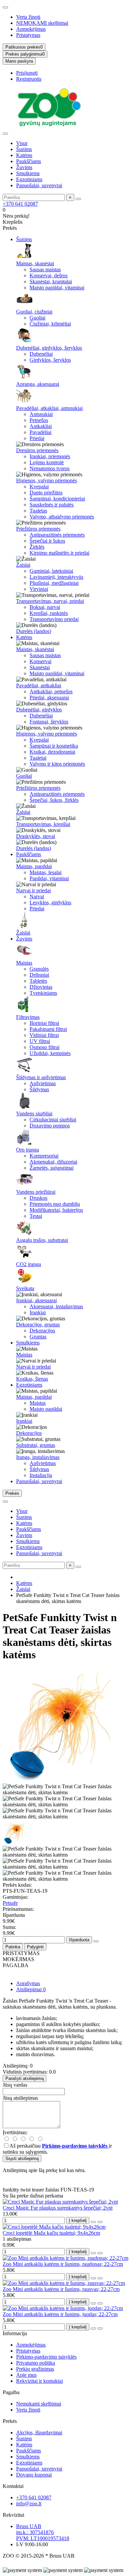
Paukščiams (29, 161)
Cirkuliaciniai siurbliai (53, 1120)
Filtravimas (28, 1017)
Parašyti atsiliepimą (25, 2078)
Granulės (39, 969)
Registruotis (29, 79)
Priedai (37, 438)
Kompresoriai (44, 1156)
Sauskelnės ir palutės (52, 505)
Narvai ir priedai (33, 890)
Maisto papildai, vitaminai (57, 288)
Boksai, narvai (45, 607)
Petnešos (39, 420)
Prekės (10, 2421)
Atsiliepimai (31, 1989)
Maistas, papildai (34, 866)
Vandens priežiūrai (36, 1192)
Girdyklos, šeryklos (50, 360)
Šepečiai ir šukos (47, 541)
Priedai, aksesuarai (49, 698)
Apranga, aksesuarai (38, 384)
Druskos (38, 1198)
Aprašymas (28, 1983)
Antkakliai (41, 426)
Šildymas (39, 1089)
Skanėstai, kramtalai (51, 282)
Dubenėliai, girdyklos (39, 710)
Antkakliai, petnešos (51, 691)
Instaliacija (41, 1475)
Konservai (40, 661)
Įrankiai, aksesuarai (36, 1300)
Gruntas (38, 1337)
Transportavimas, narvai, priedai (50, 601)
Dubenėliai (41, 354)
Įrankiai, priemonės (50, 456)
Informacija (15, 2333)
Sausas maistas (45, 269)
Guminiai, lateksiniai (51, 571)
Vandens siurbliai (34, 1113)
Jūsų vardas (15, 2085)
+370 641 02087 (20, 204)
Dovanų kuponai (34, 2475)
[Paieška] (78, 199)
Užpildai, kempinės (50, 1053)
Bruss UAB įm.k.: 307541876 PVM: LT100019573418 (43, 2532)
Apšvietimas (43, 1083)
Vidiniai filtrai (44, 1035)
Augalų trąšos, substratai (42, 1240)
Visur (22, 143)
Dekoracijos (42, 1331)
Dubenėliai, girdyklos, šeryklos (49, 348)
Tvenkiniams (43, 993)
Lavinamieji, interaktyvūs (56, 577)
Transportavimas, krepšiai (43, 824)
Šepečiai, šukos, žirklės (54, 800)
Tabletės (38, 981)
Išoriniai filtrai (44, 1023)
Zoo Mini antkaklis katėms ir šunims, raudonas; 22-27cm (63, 2264)
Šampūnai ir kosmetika (54, 746)
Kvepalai (39, 486)
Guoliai (37, 318)
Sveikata (25, 1288)
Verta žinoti (28, 17)
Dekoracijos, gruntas (38, 1325)
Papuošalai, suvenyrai (39, 185)
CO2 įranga (29, 1264)
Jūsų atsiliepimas (20, 2098)
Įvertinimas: (15, 2132)
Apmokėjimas (31, 29)
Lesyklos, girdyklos (50, 902)
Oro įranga (28, 1150)
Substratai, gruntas (36, 1445)
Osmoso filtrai (45, 1047)
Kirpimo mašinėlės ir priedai (59, 553)
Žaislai (23, 565)
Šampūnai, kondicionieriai (57, 499)
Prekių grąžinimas (35, 2369)
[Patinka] (93, 2222)
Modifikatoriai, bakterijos (56, 1210)
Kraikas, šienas (32, 1379)
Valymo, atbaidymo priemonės (62, 517)
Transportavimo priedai (54, 619)
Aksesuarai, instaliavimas (56, 1306)
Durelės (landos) (34, 631)
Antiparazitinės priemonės (57, 535)
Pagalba (11, 2392)
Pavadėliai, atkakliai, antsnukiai (49, 408)
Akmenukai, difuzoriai (53, 1162)
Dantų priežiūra (46, 493)
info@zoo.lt (29, 2503)
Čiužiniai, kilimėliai (50, 324)
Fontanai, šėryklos (49, 722)
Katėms (24, 155)
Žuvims (24, 167)
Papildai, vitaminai (49, 878)
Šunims (24, 149)
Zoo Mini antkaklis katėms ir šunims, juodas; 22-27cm (60, 2314)
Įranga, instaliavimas (38, 1457)
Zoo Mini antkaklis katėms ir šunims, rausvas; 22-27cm (61, 2289)
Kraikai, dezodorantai (52, 752)
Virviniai (39, 589)
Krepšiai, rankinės (49, 613)
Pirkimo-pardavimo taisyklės (46, 2357)
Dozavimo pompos (50, 1126)
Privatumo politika (36, 2363)
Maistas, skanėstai (35, 263)
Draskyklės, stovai (36, 836)
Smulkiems (28, 173)
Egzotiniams (29, 179)
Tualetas (38, 511)
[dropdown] (5, 7)
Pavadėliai (40, 432)
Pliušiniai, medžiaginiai (54, 583)
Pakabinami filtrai (48, 1029)
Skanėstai (40, 667)
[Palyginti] (100, 2222)
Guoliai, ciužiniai (34, 312)
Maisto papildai (46, 1409)
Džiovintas (41, 987)
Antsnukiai (41, 414)
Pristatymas (28, 35)
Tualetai (38, 758)
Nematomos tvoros (50, 468)
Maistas (24, 963)
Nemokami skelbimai (39, 2404)
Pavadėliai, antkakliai (39, 685)
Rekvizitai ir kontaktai (39, 2381)
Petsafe (10, 1903)
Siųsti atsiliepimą (22, 2159)
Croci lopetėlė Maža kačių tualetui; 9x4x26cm (51, 2233)
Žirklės (37, 547)
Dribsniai (39, 975)
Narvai (37, 896)
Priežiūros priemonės (38, 529)
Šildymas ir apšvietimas (41, 1077)
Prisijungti (27, 73)
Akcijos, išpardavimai (39, 2432)
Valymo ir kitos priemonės (57, 764)
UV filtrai (40, 1041)
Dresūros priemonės (37, 450)
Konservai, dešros (49, 275)
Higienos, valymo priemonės (47, 480)
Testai (36, 1216)
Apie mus (26, 2375)
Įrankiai (38, 1312)
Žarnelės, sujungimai (52, 1168)
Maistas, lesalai (46, 872)
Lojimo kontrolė (47, 462)
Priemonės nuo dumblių (55, 1204)
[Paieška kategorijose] (5, 134)
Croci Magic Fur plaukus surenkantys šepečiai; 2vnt (58, 2208)
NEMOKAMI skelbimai (42, 23)
